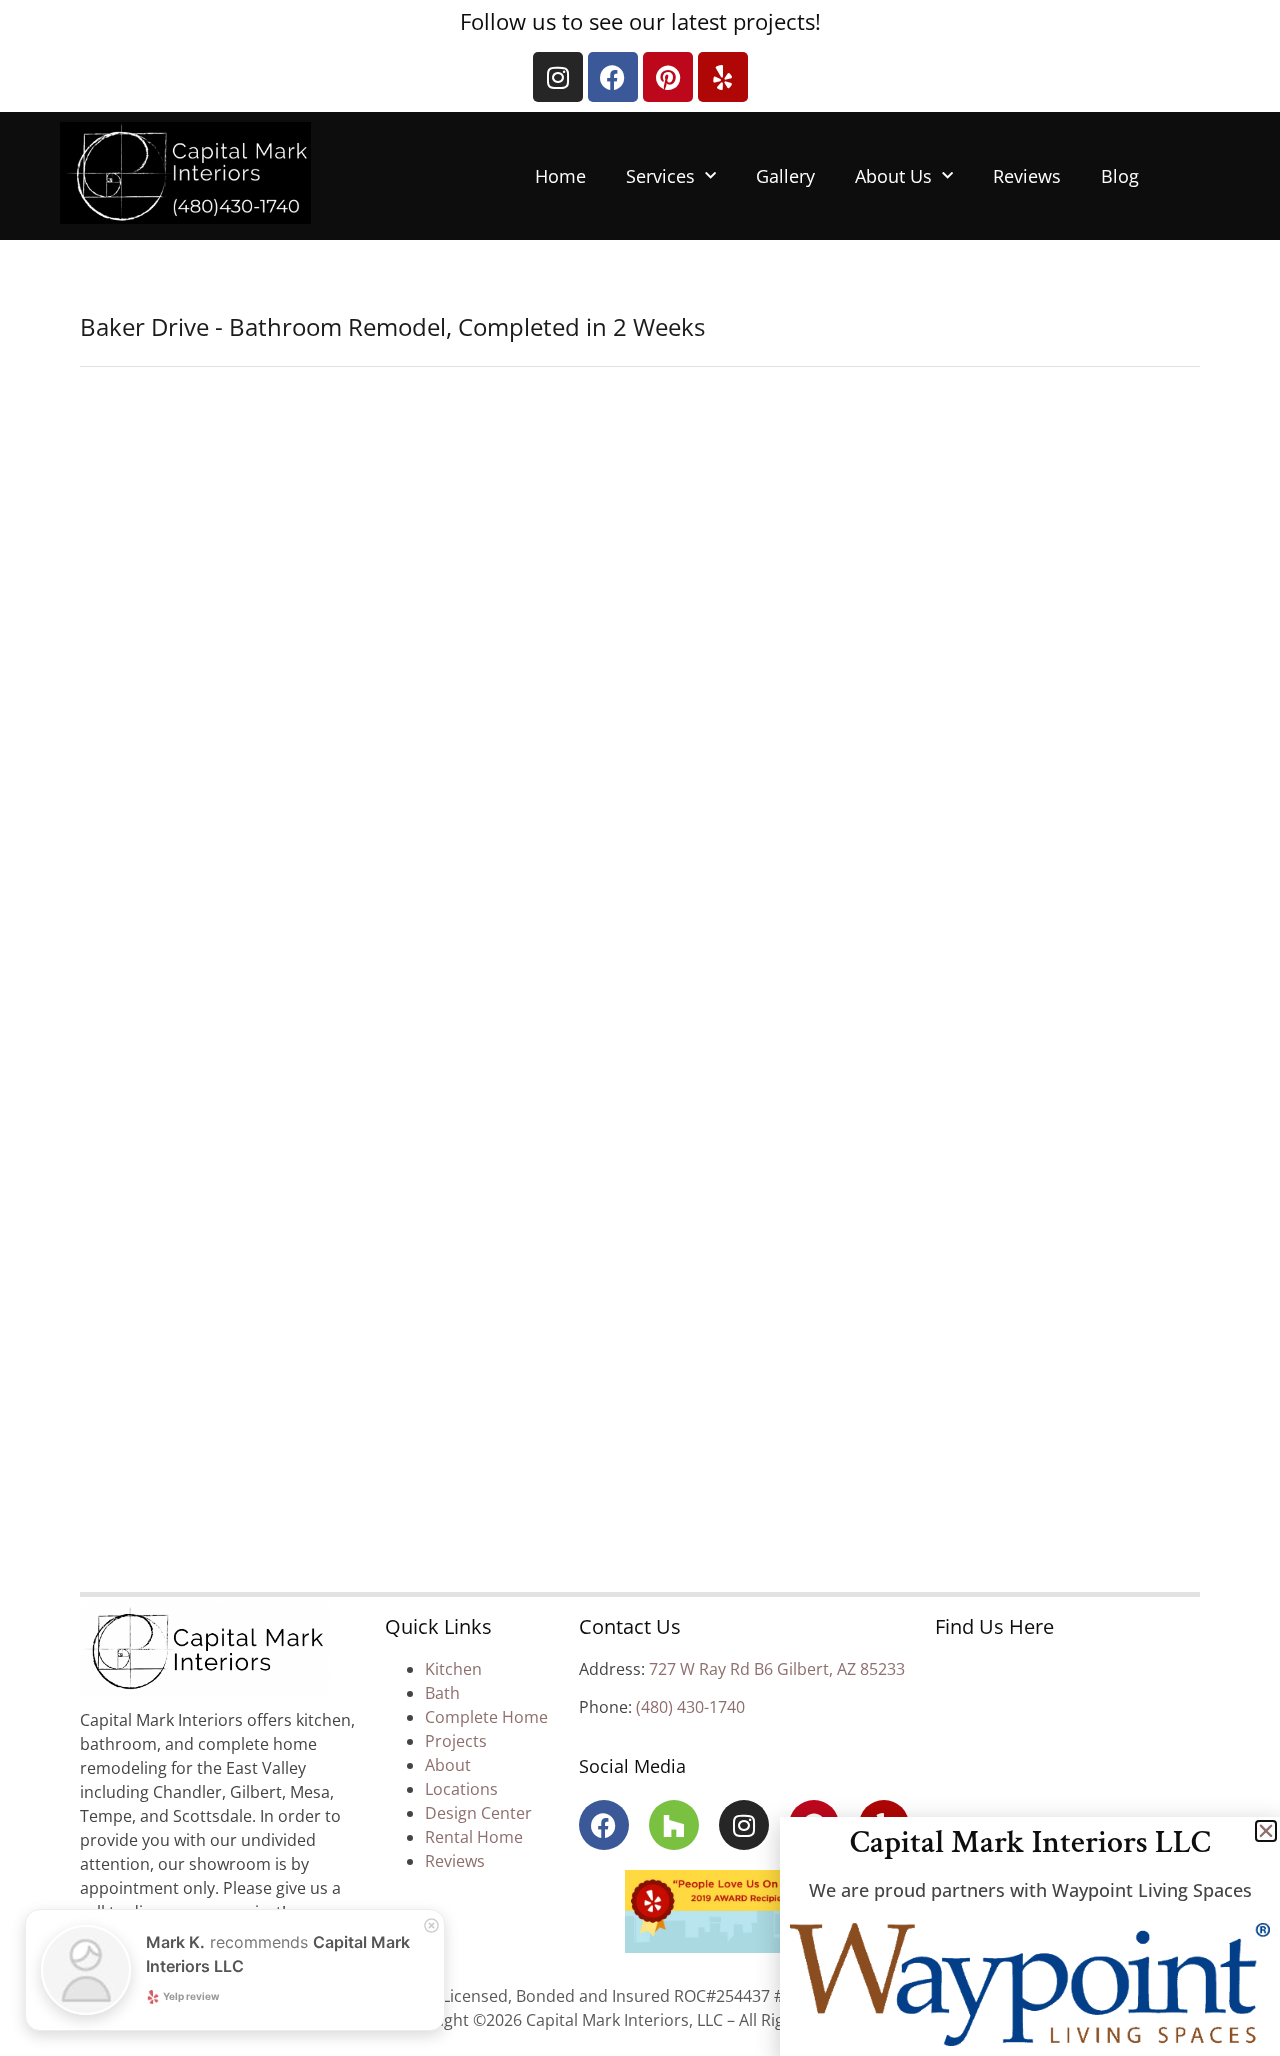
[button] (1266, 1831)
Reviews (1027, 176)
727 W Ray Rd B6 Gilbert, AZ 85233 (777, 1669)
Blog (1120, 176)
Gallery (785, 176)
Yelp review (191, 1996)
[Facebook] (613, 77)
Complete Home (486, 1717)
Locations (461, 1789)
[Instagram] (558, 77)
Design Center (478, 1813)
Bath (442, 1693)
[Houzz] (674, 1825)
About (450, 1765)
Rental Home (474, 1837)
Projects (456, 1741)
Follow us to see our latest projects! (640, 21)
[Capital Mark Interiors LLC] (205, 1652)
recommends (278, 1954)
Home (560, 176)
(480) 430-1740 (690, 1707)
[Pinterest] (668, 77)
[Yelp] (723, 77)
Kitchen (453, 1669)
